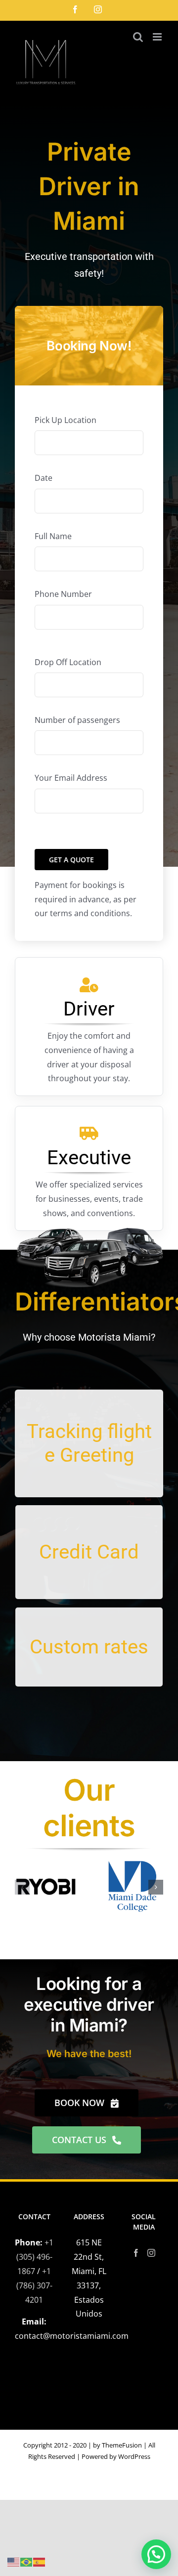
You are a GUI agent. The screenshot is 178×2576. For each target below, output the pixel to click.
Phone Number (63, 594)
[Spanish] (40, 2561)
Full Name (53, 536)
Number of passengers (77, 720)
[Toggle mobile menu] (158, 37)
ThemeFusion (122, 2445)
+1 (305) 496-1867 (35, 2257)
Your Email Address (71, 778)
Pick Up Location (66, 420)
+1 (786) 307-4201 (34, 2285)
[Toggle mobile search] (138, 37)
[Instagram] (151, 2253)
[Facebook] (136, 2253)
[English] (14, 2561)
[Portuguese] (27, 2561)
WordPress (134, 2456)
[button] (22, 1887)
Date (44, 478)
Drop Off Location (68, 662)
